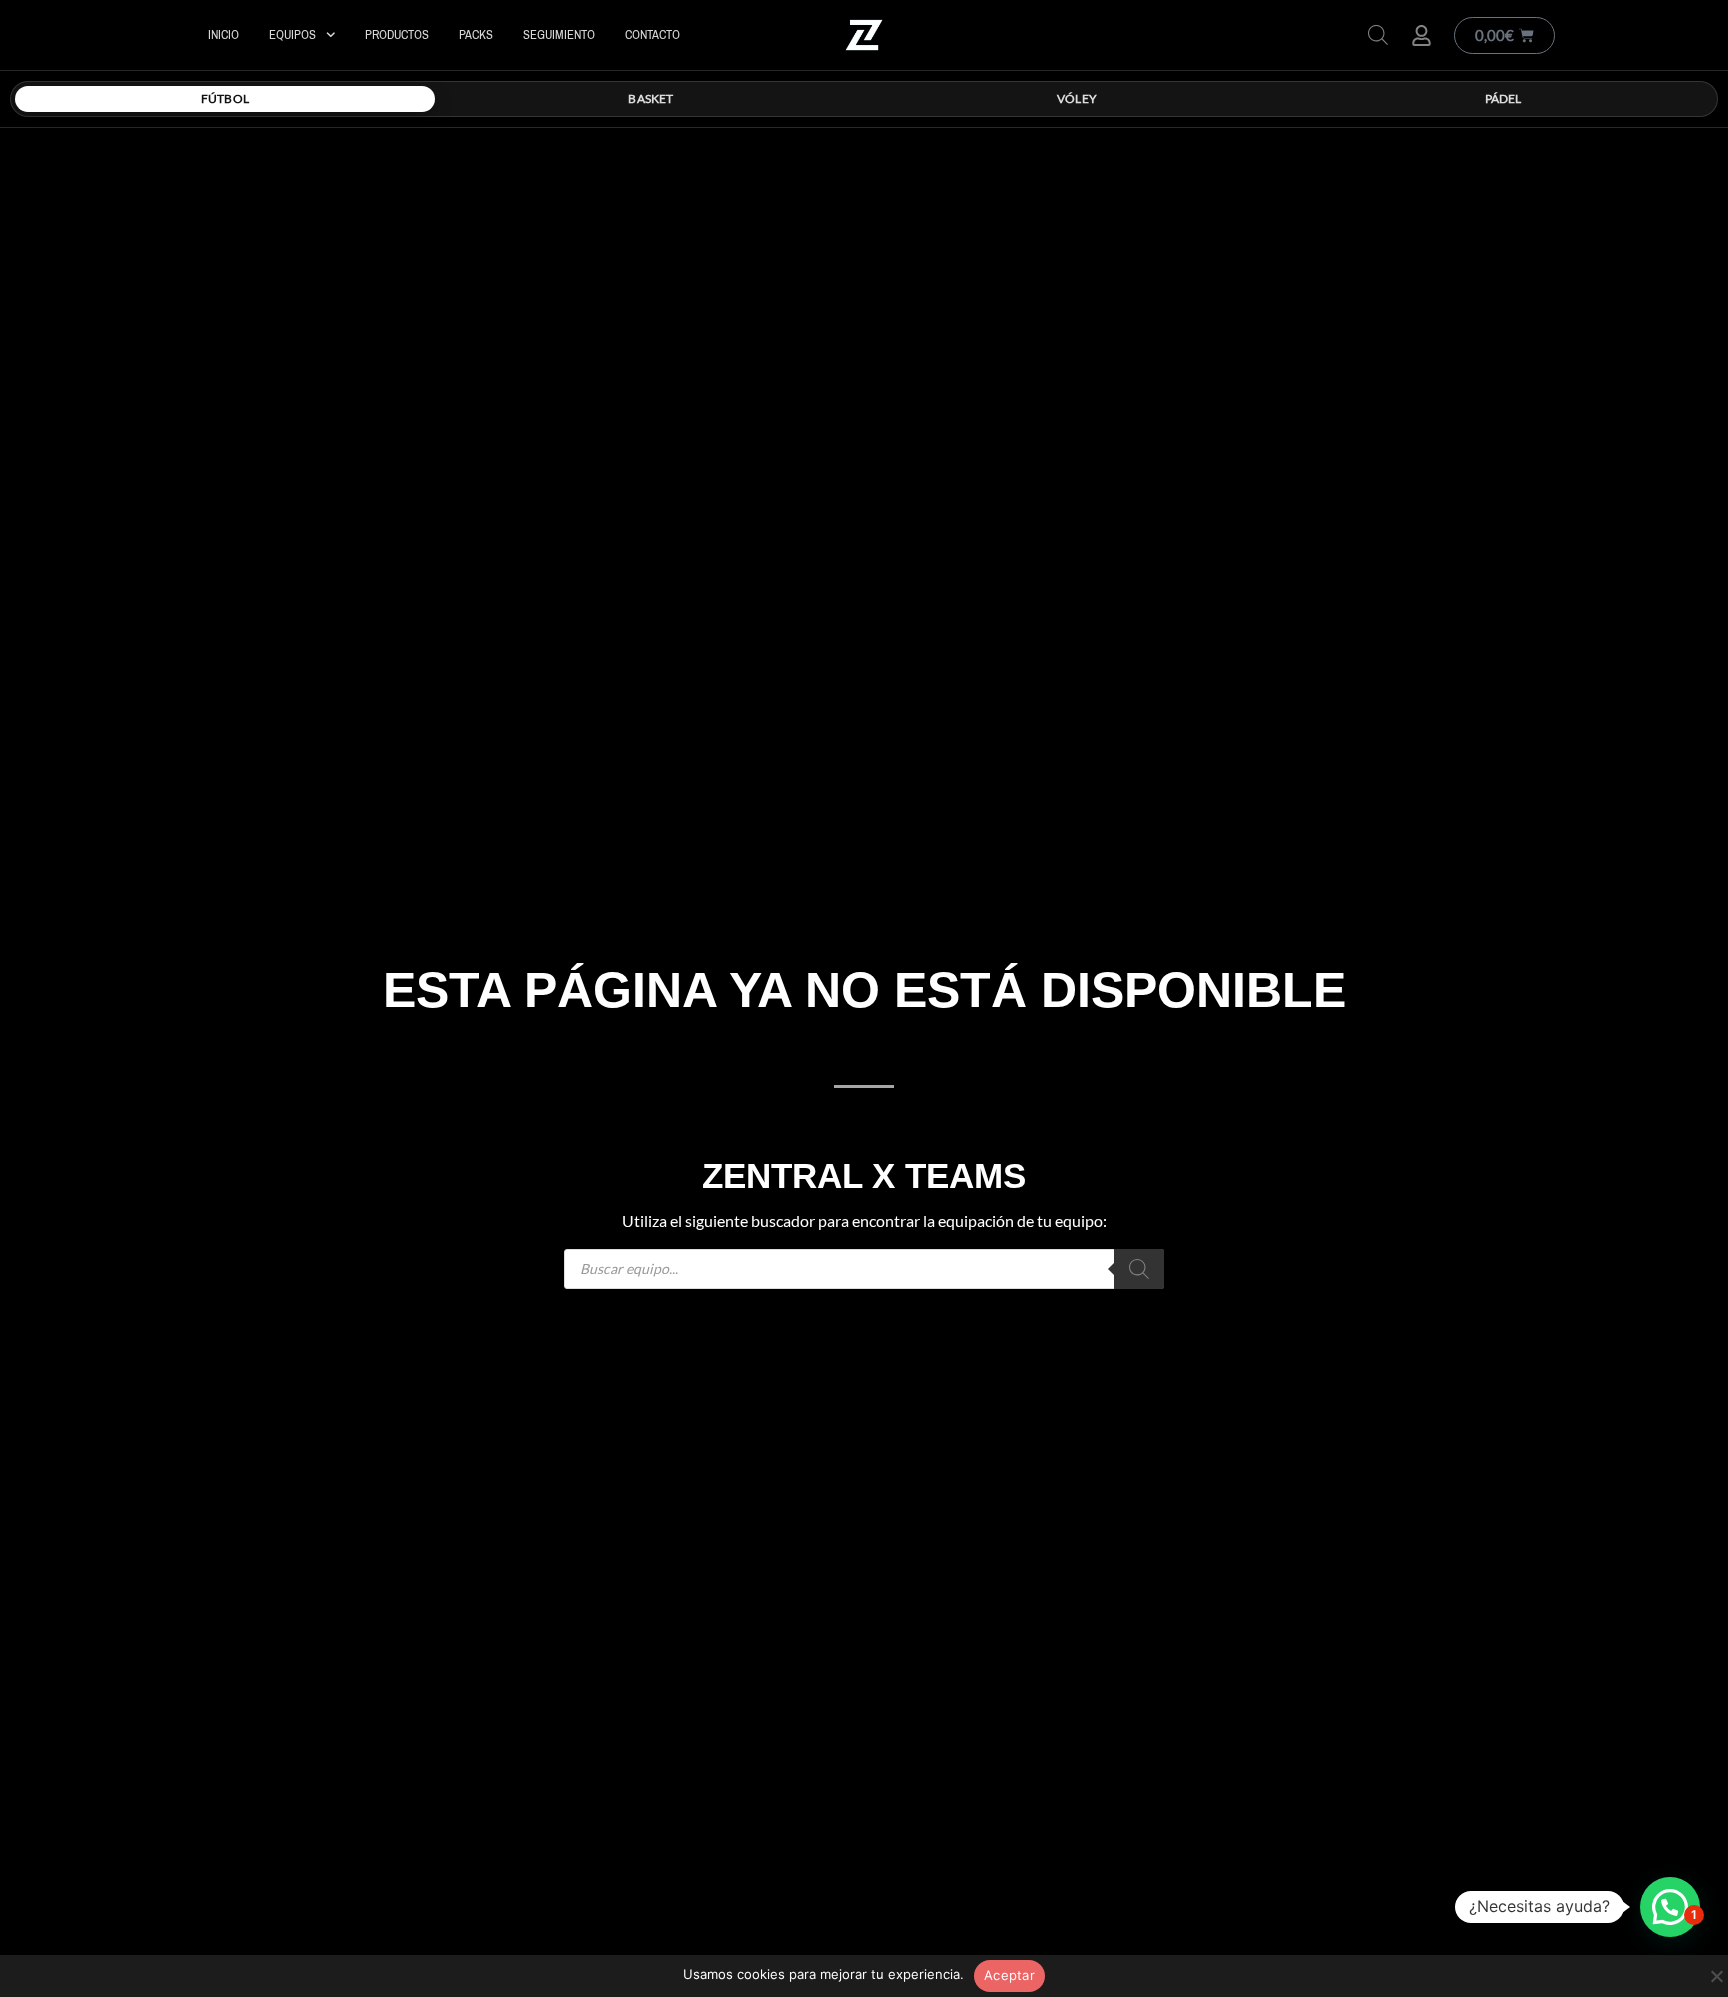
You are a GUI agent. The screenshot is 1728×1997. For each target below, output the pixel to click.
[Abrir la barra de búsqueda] (1378, 34)
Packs (476, 34)
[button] (1670, 1907)
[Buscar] (1139, 1269)
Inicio (223, 34)
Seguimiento (559, 34)
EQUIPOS (292, 34)
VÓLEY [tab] (1077, 98)
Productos (397, 34)
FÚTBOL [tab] (225, 98)
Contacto (652, 34)
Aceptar (1009, 1975)
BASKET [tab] (650, 98)
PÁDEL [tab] (1503, 98)
